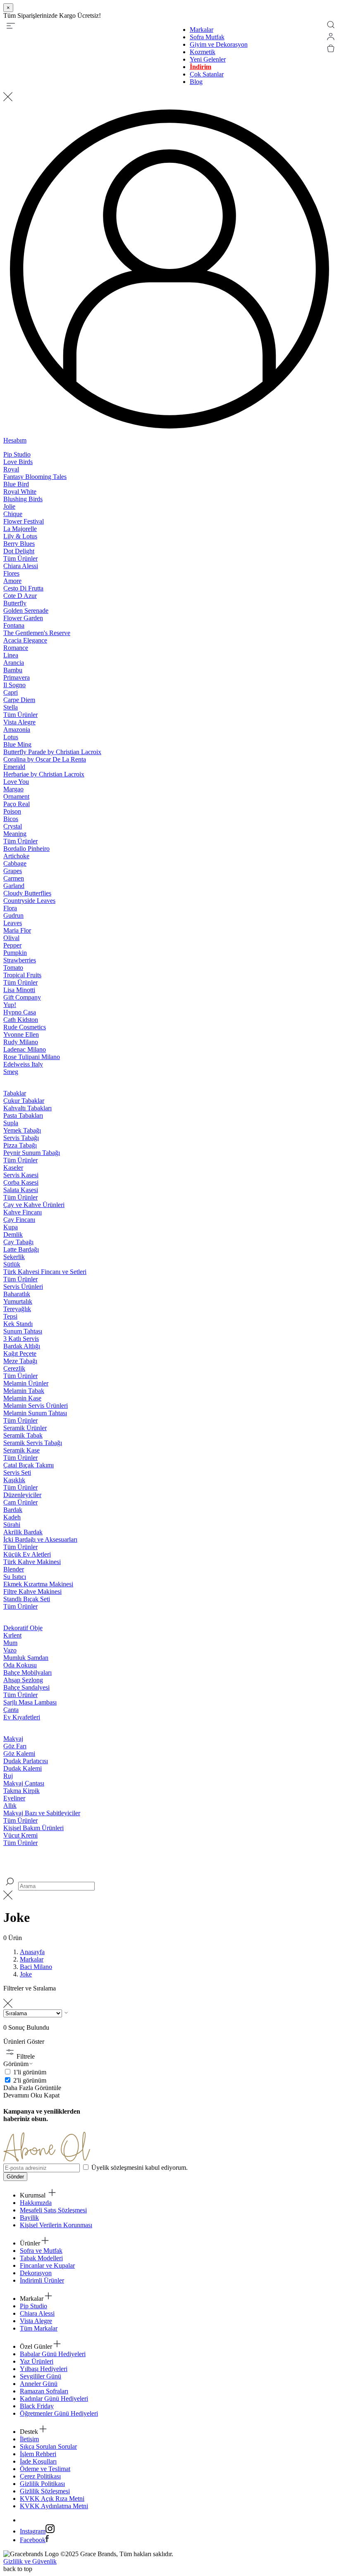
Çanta (11, 1710)
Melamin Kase (22, 1398)
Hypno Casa (20, 1012)
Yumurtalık (18, 1301)
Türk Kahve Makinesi (32, 1562)
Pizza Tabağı (20, 1145)
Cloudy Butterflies (27, 893)
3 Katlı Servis (21, 1339)
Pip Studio (17, 454)
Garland (14, 886)
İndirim (201, 67)
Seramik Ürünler (25, 1428)
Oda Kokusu (20, 1665)
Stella (11, 707)
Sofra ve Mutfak (41, 2251)
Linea (11, 655)
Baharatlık (17, 1294)
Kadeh (12, 1517)
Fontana (14, 625)
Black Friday (37, 2406)
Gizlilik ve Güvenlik (30, 2561)
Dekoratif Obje (23, 1628)
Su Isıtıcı (15, 1577)
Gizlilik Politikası (42, 2484)
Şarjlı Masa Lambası (30, 1702)
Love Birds (18, 462)
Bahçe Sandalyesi (26, 1687)
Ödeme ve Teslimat (45, 2469)
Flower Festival (24, 521)
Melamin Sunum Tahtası (35, 1413)
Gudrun (13, 915)
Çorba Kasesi (21, 1182)
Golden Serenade (26, 611)
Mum (10, 1643)
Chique (13, 514)
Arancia (14, 663)
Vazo (10, 1650)
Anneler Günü (39, 2384)
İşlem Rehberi (38, 2454)
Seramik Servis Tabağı (33, 1443)
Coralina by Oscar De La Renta (45, 759)
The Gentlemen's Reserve (37, 633)
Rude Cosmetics (25, 1027)
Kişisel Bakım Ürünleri (33, 1828)
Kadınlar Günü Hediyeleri (54, 2399)
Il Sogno (14, 685)
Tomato (13, 968)
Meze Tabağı (20, 1361)
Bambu (13, 670)
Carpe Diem (19, 700)
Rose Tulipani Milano (32, 1057)
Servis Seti (17, 1473)
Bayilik (29, 2218)
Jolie (9, 506)
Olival (11, 938)
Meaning (15, 834)
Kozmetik (203, 52)
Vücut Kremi (20, 1835)
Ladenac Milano (25, 1049)
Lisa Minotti (19, 990)
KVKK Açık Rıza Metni (52, 2499)
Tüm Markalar (39, 2328)
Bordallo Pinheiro (26, 849)
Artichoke (16, 856)
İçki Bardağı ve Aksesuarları (40, 1539)
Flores (11, 573)
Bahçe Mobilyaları (27, 1672)
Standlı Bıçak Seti (27, 1599)
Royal (11, 469)
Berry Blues (19, 544)
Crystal (13, 826)
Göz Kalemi (19, 1753)
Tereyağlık (17, 1309)
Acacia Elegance (25, 640)
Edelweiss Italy (23, 1064)
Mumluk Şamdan (26, 1658)
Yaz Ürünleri (37, 2361)
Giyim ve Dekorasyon (219, 44)
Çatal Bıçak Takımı (29, 1465)
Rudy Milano (21, 1042)
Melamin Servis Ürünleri (36, 1406)
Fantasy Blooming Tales (35, 477)
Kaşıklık (14, 1480)
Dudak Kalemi (23, 1768)
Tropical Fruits (22, 975)
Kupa (11, 1227)
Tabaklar (15, 1093)
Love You (16, 782)
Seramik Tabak (23, 1435)
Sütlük (12, 1264)
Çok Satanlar (207, 74)
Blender (14, 1569)
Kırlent (12, 1635)
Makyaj (13, 1739)
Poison (12, 811)
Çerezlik (14, 1368)
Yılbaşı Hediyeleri (44, 2369)
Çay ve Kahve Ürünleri (34, 1205)
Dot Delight (19, 551)
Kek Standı (18, 1324)
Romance (16, 648)
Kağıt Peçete (20, 1353)
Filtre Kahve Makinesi (32, 1592)
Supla (11, 1123)
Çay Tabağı (18, 1242)
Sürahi (12, 1525)
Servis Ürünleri (23, 1287)
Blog (196, 82)
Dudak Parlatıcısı (26, 1761)
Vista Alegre (19, 722)
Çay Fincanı (19, 1220)
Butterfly (15, 603)
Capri (11, 692)
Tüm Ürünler (20, 558)
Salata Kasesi (21, 1190)
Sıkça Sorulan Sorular (48, 2446)
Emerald (14, 767)
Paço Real (17, 804)
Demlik (13, 1234)
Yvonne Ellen (21, 1034)
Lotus (11, 737)
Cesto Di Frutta (23, 588)
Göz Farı (15, 1746)
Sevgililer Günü (41, 2376)
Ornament (16, 796)
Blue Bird (16, 484)
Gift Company (22, 997)
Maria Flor (17, 930)
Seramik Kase (21, 1450)
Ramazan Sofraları (44, 2391)
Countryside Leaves (29, 901)
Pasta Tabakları (23, 1115)
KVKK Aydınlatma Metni (54, 2506)
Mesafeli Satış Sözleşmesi (53, 2210)
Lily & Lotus (20, 536)
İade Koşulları (38, 2461)
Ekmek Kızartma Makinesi (38, 1584)
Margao (13, 789)
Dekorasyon (36, 2273)
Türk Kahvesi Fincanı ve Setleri (45, 1272)
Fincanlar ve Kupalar (47, 2265)
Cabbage (15, 863)
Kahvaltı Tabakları (27, 1108)
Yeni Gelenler (208, 59)
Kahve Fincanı (23, 1212)
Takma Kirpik (21, 1791)
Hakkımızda (36, 2203)
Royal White (20, 492)
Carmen (14, 878)
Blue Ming (17, 744)
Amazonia (17, 730)
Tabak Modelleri (41, 2258)
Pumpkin (15, 953)
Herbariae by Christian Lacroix (44, 774)
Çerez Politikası (40, 2476)
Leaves (13, 923)
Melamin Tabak (24, 1391)
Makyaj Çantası (24, 1783)
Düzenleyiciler (22, 1495)
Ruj (8, 1776)
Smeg (11, 1072)
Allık (10, 1806)
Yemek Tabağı (22, 1130)
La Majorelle (20, 529)
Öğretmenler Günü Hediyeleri (59, 2413)
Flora (10, 908)
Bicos (11, 819)
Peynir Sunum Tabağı (32, 1153)
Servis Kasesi (21, 1175)
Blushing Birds (23, 499)
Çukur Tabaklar (24, 1101)
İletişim (29, 2439)
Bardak (13, 1510)
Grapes (13, 871)
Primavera (17, 677)
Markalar (202, 30)
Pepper (12, 945)
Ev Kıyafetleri (22, 1717)
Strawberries (20, 960)
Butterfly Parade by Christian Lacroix (52, 752)
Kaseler (13, 1168)
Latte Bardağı (21, 1249)
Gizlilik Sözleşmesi (45, 2491)
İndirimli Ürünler (42, 2280)
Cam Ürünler (20, 1502)
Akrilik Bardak (23, 1532)
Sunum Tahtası (23, 1331)
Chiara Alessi (21, 566)
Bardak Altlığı (22, 1346)
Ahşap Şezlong (23, 1680)
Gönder (15, 2177)
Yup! (10, 1005)
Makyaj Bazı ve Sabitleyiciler (42, 1813)
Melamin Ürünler (26, 1383)
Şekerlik (14, 1257)
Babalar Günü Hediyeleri (53, 2354)
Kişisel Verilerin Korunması (56, 2225)
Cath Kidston (21, 1020)
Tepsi (10, 1316)
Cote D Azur (20, 596)
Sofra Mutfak (207, 37)
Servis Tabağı (21, 1138)
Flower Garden (23, 618)
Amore (12, 581)
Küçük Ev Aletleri (27, 1554)
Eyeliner (14, 1798)
